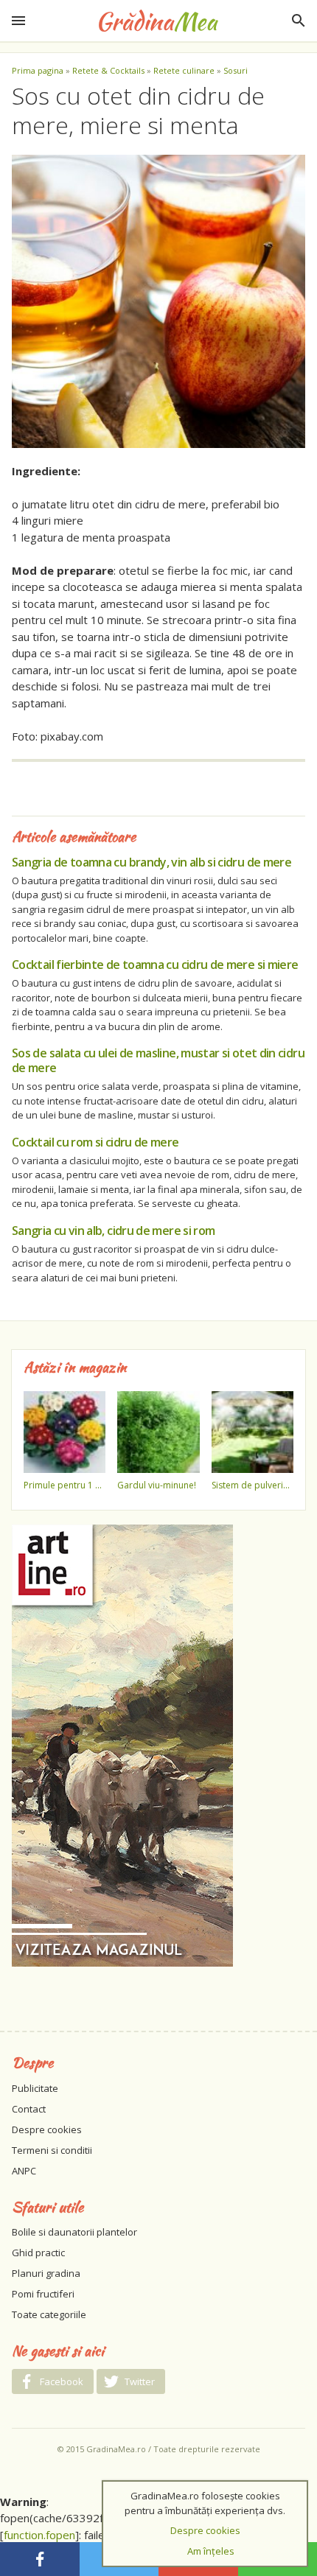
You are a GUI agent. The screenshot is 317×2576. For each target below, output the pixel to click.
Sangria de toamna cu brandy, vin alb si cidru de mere (151, 862)
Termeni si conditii (52, 2150)
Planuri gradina (46, 2273)
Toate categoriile (49, 2314)
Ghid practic (38, 2253)
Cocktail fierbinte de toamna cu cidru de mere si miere (155, 965)
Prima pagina (38, 70)
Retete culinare (184, 70)
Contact (29, 2109)
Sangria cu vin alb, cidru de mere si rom (113, 1231)
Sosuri (236, 70)
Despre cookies (47, 2129)
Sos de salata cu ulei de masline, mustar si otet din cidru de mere (158, 1060)
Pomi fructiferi (43, 2294)
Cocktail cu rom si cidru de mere (95, 1142)
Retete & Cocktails (108, 70)
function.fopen (39, 2535)
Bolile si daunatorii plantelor (74, 2232)
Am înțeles (211, 2551)
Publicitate (35, 2088)
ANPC (24, 2171)
